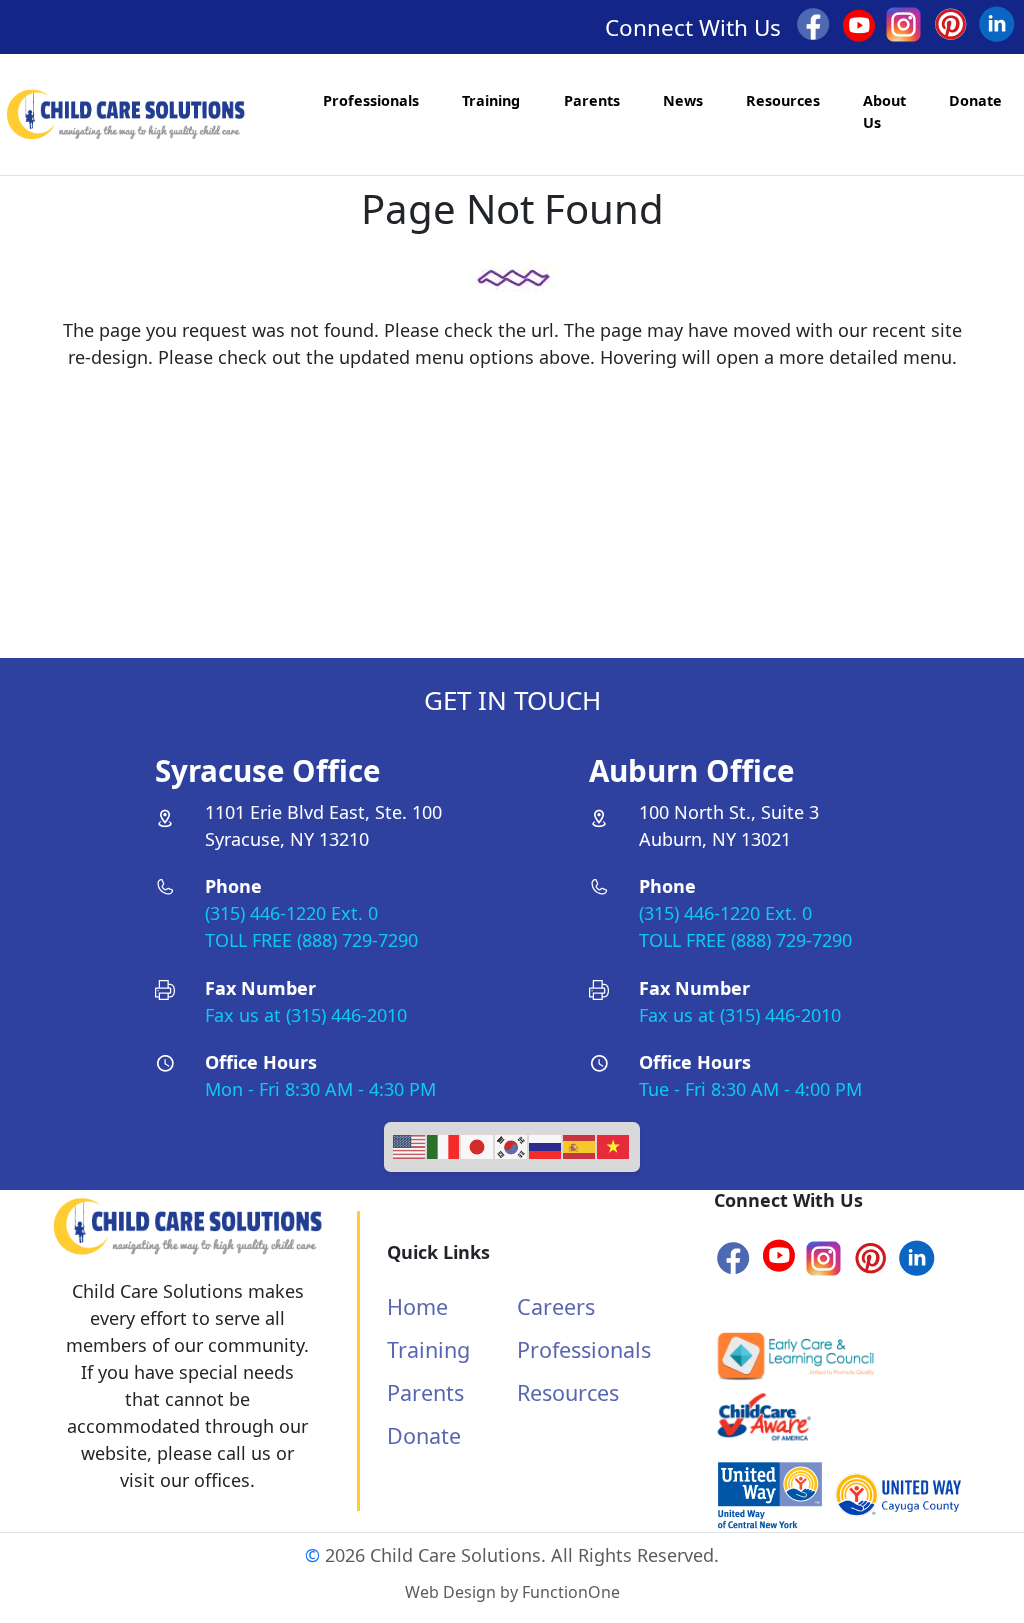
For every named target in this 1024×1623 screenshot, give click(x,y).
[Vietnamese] (614, 1145)
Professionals (371, 100)
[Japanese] (478, 1145)
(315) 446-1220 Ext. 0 (291, 913)
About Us (884, 111)
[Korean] (512, 1145)
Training (491, 100)
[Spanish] (580, 1145)
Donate (975, 100)
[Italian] (444, 1145)
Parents (592, 100)
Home (417, 1306)
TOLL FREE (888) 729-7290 (311, 940)
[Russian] (546, 1145)
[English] (410, 1145)
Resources (783, 100)
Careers (556, 1306)
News (683, 100)
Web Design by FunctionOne (512, 1592)
